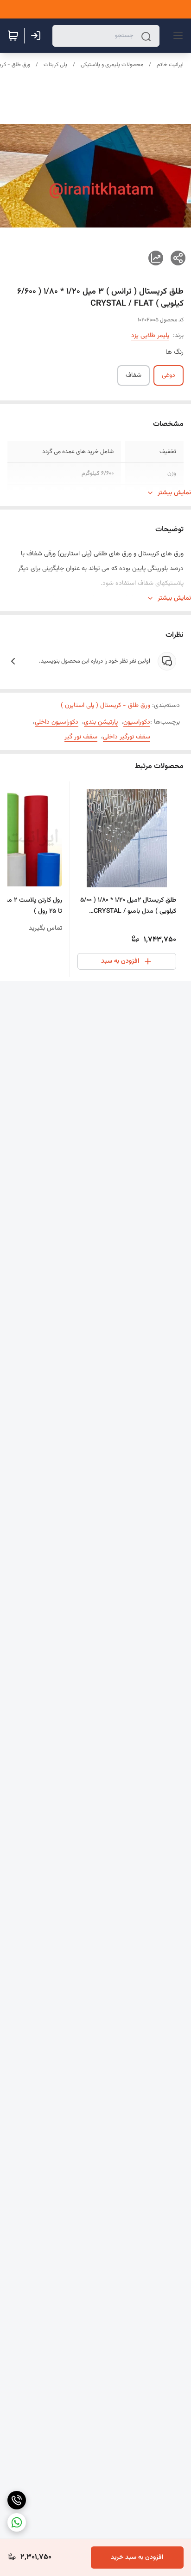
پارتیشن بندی (101, 722)
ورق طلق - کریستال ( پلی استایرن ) (105, 706)
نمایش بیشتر (174, 493)
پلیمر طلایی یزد (150, 336)
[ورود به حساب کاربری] (38, 36)
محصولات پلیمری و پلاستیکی (112, 65)
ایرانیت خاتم (170, 65)
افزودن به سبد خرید (137, 2558)
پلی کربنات (55, 65)
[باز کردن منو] (176, 36)
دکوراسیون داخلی (57, 722)
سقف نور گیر (81, 737)
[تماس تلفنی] (17, 2500)
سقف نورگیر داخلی (127, 737)
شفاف (134, 375)
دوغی (169, 375)
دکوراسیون (137, 722)
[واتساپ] (17, 2522)
